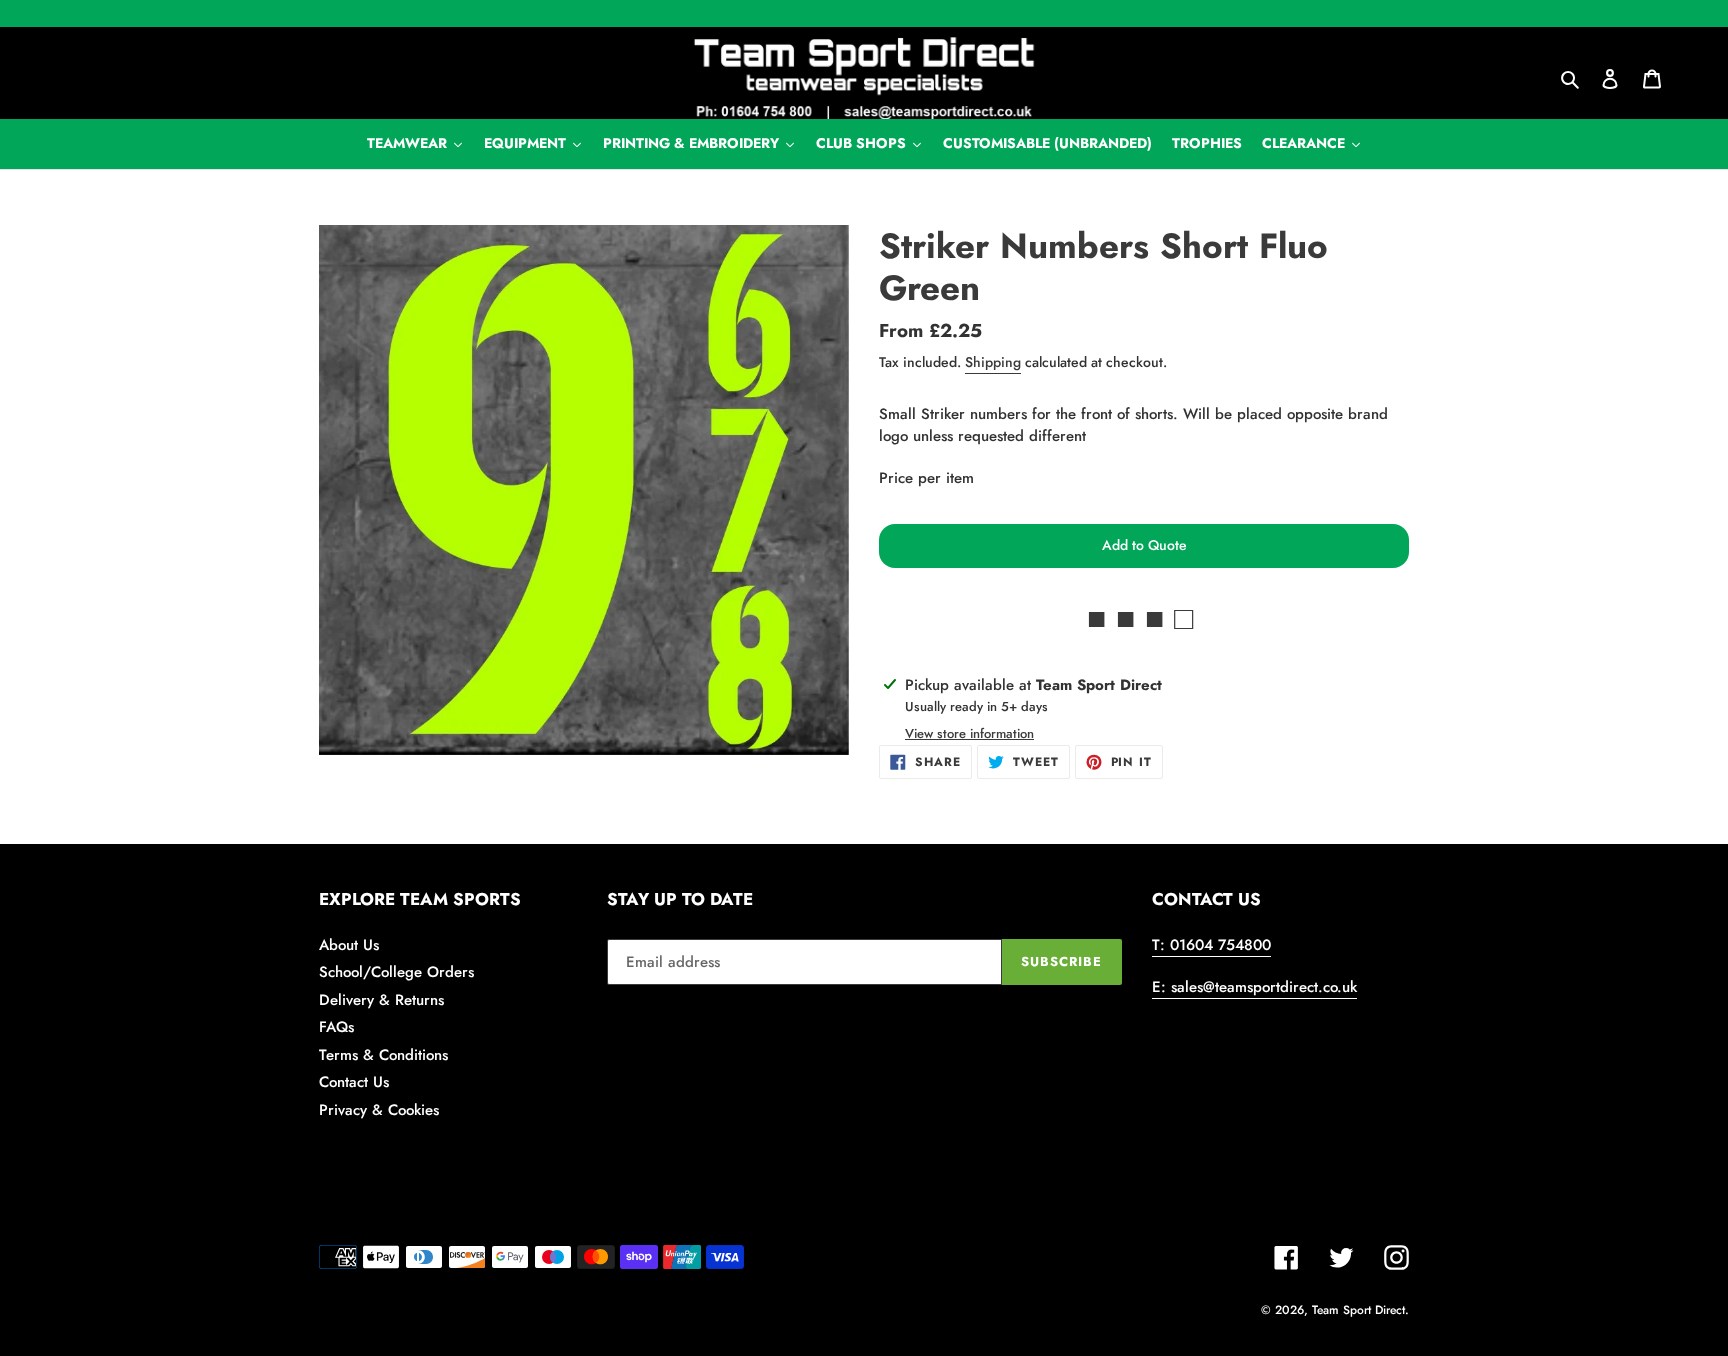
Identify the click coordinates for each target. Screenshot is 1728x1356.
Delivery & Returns (381, 1000)
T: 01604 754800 (1211, 945)
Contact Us (354, 1082)
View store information (969, 733)
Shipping (993, 362)
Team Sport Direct (1358, 1310)
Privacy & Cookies (379, 1110)
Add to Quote (1144, 545)
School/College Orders (396, 972)
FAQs (336, 1027)
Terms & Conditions (383, 1055)
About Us (349, 945)
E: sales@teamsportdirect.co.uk (1254, 987)
